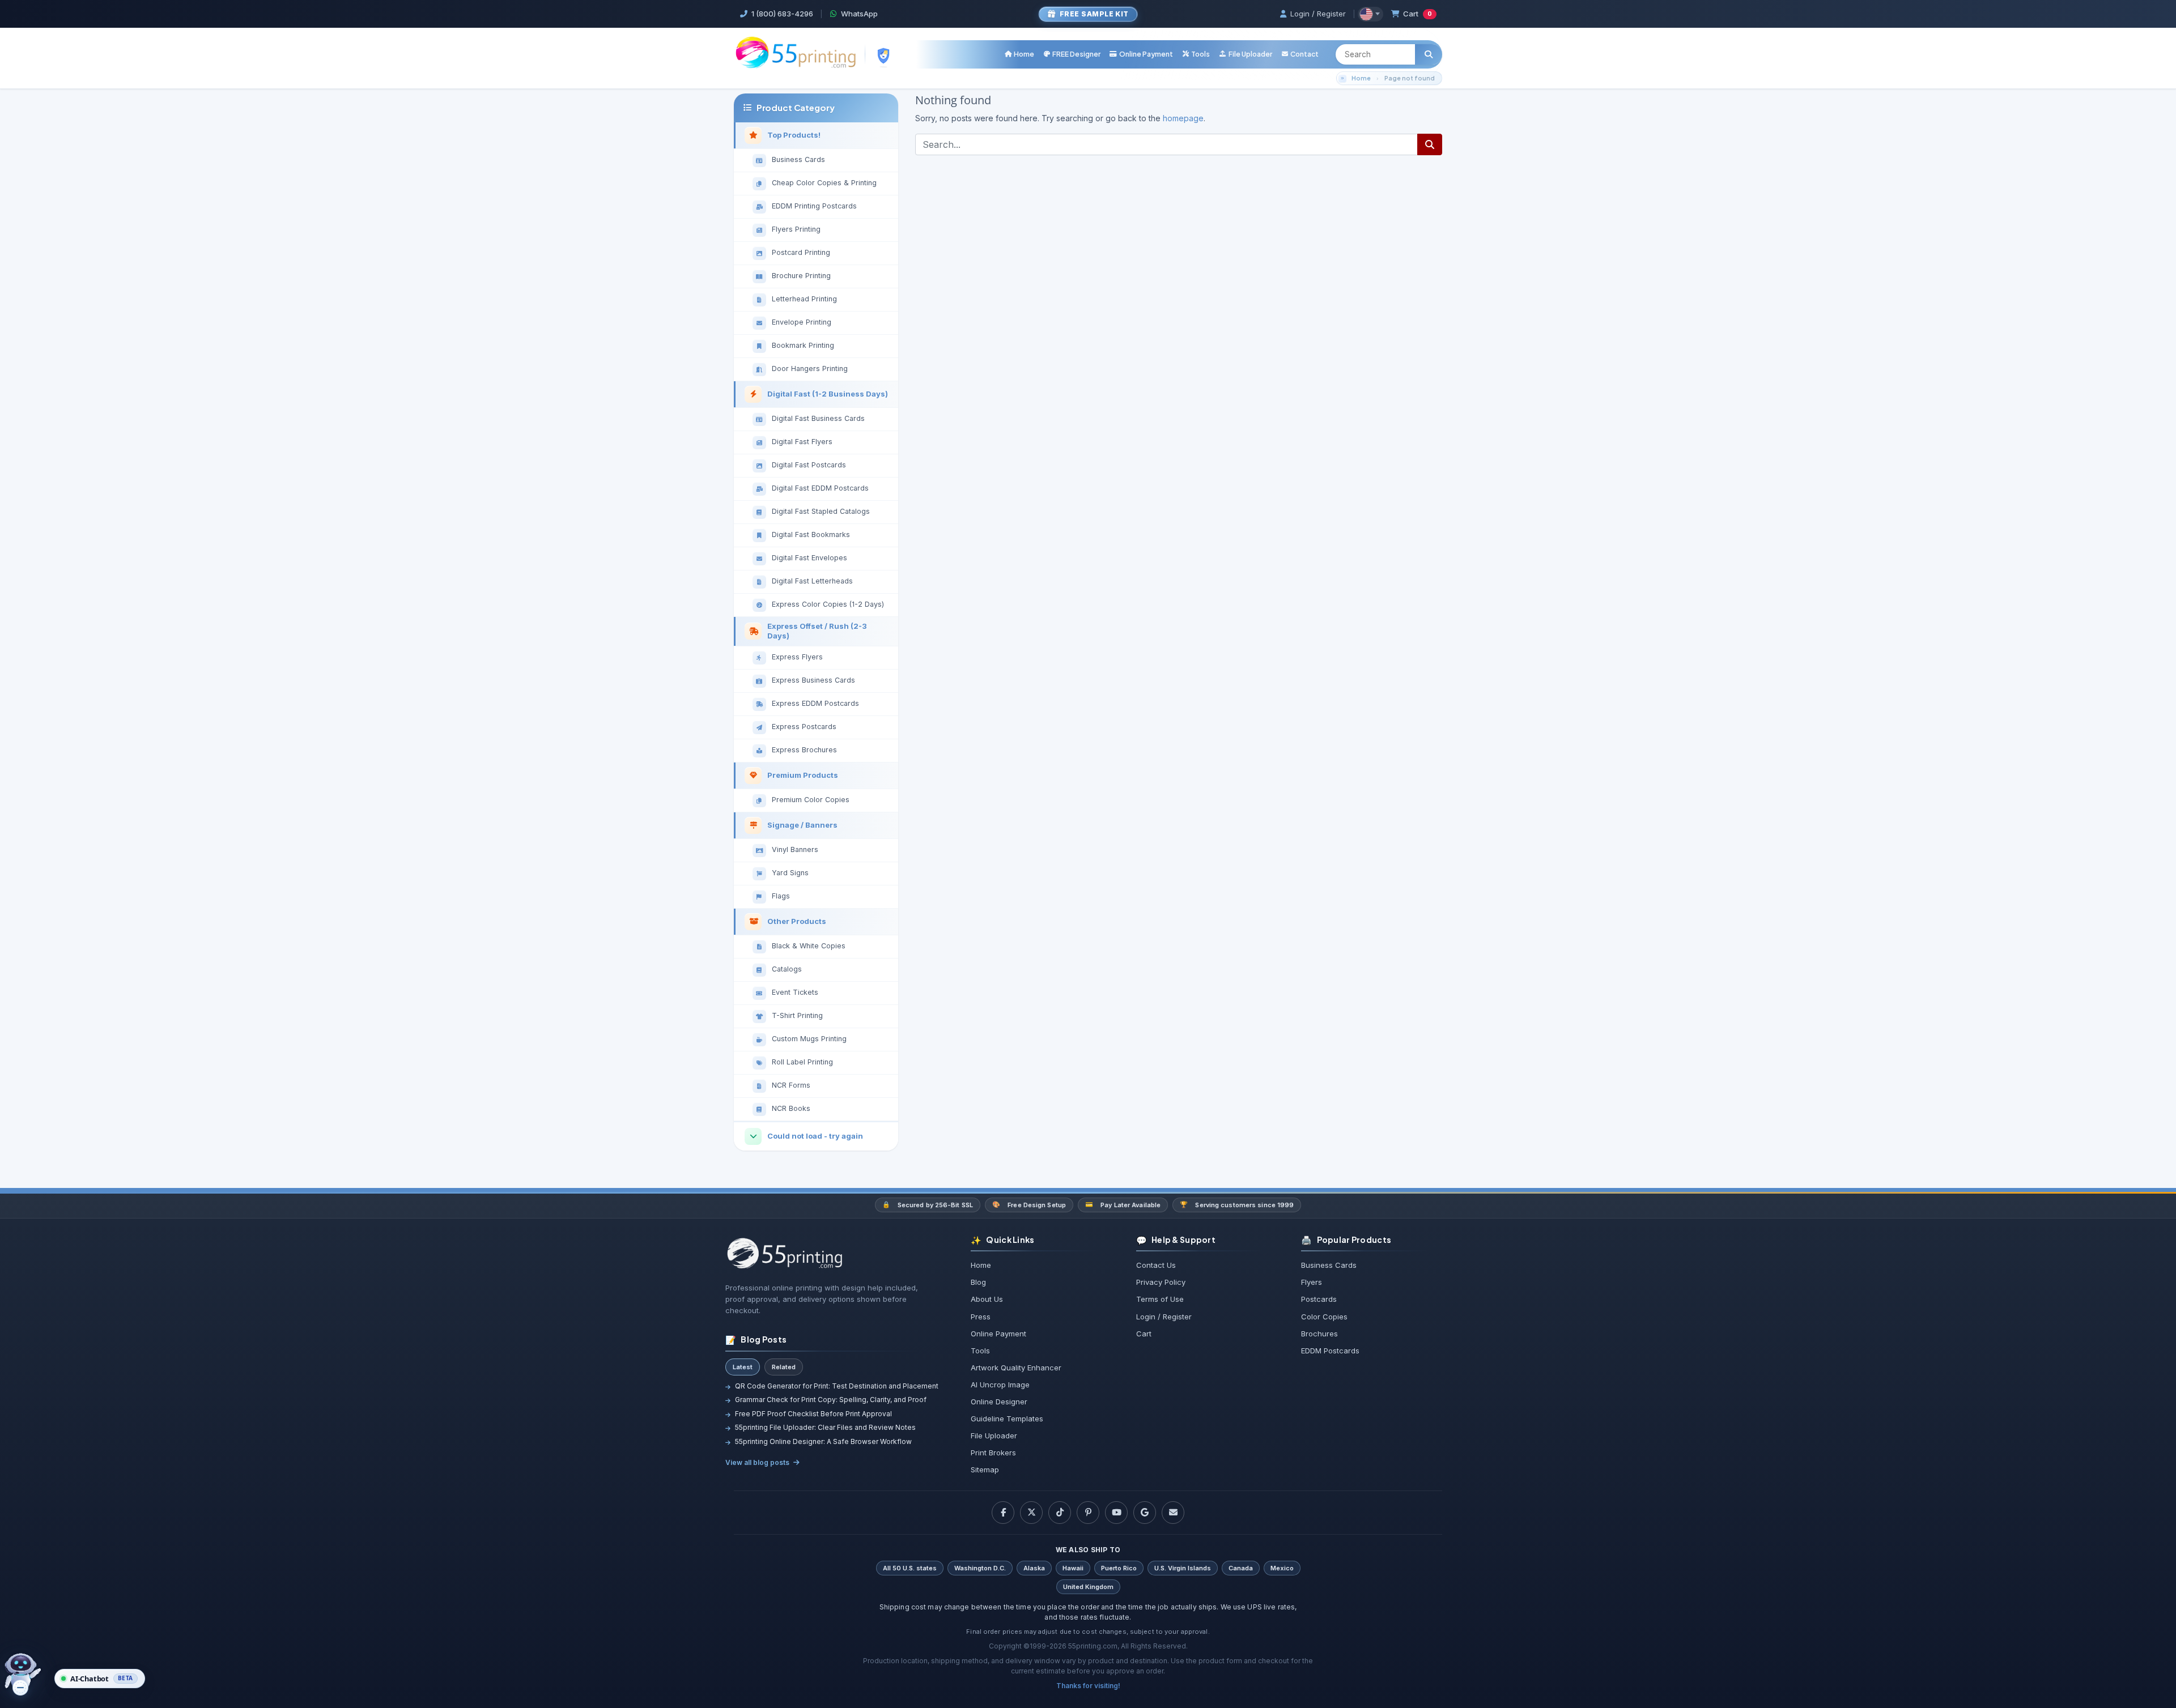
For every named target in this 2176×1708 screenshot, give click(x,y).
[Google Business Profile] (1145, 1513)
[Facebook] (1003, 1513)
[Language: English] (1370, 14)
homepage (1183, 118)
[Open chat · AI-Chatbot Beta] (29, 1675)
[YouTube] (1116, 1513)
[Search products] (1429, 54)
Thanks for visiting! (1088, 1686)
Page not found (1410, 78)
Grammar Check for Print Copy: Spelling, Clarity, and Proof (831, 1400)
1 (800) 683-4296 (782, 14)
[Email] (1173, 1513)
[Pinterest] (1088, 1513)
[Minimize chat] (20, 1688)
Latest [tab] (743, 1367)
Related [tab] (784, 1367)
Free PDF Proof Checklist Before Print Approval (813, 1414)
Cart (1418, 14)
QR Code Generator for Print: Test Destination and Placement (837, 1386)
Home (1361, 78)
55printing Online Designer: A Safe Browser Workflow (823, 1441)
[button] (1196, 54)
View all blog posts (757, 1462)
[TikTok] (1060, 1513)
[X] (1031, 1513)
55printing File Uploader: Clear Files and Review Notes (825, 1427)
